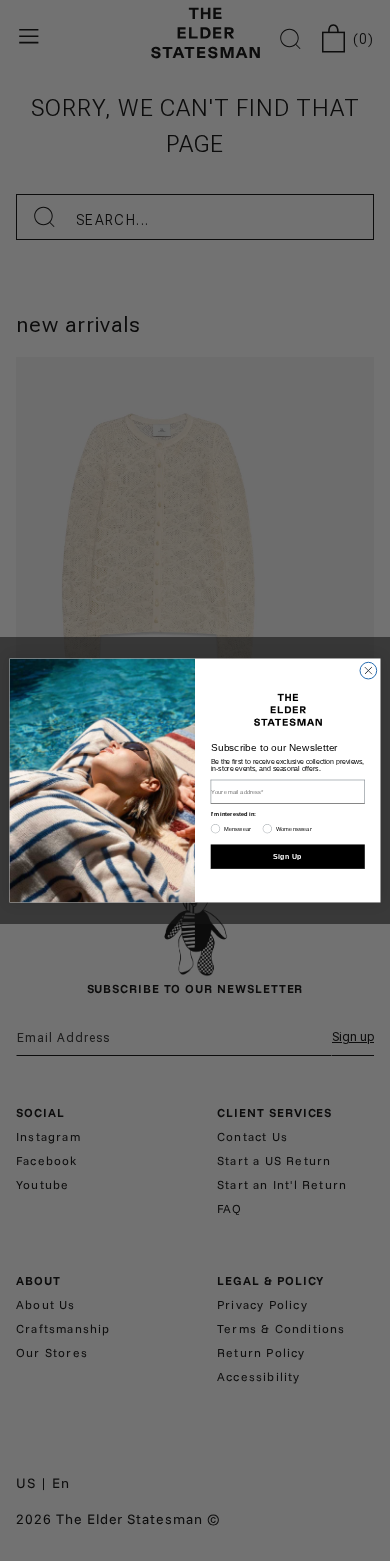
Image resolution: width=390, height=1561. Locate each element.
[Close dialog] (368, 670)
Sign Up (287, 856)
